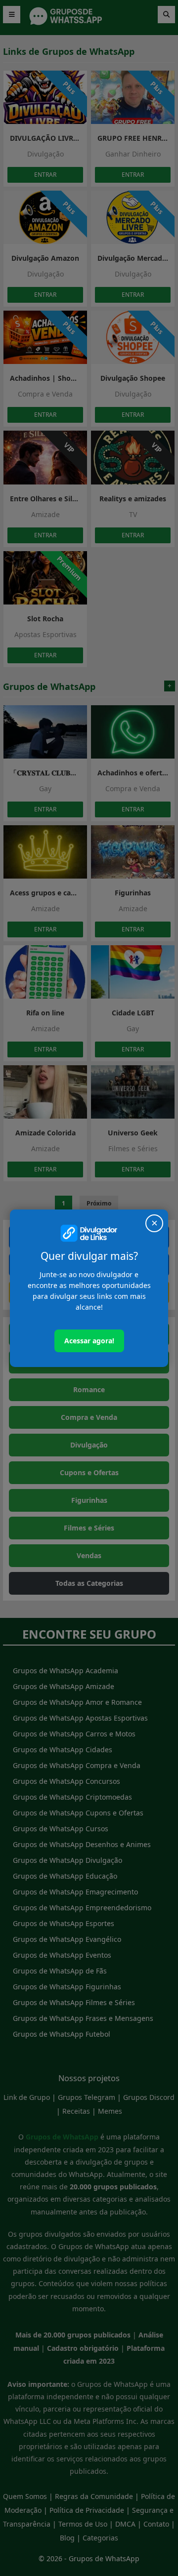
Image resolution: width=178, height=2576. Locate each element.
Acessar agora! (89, 1341)
